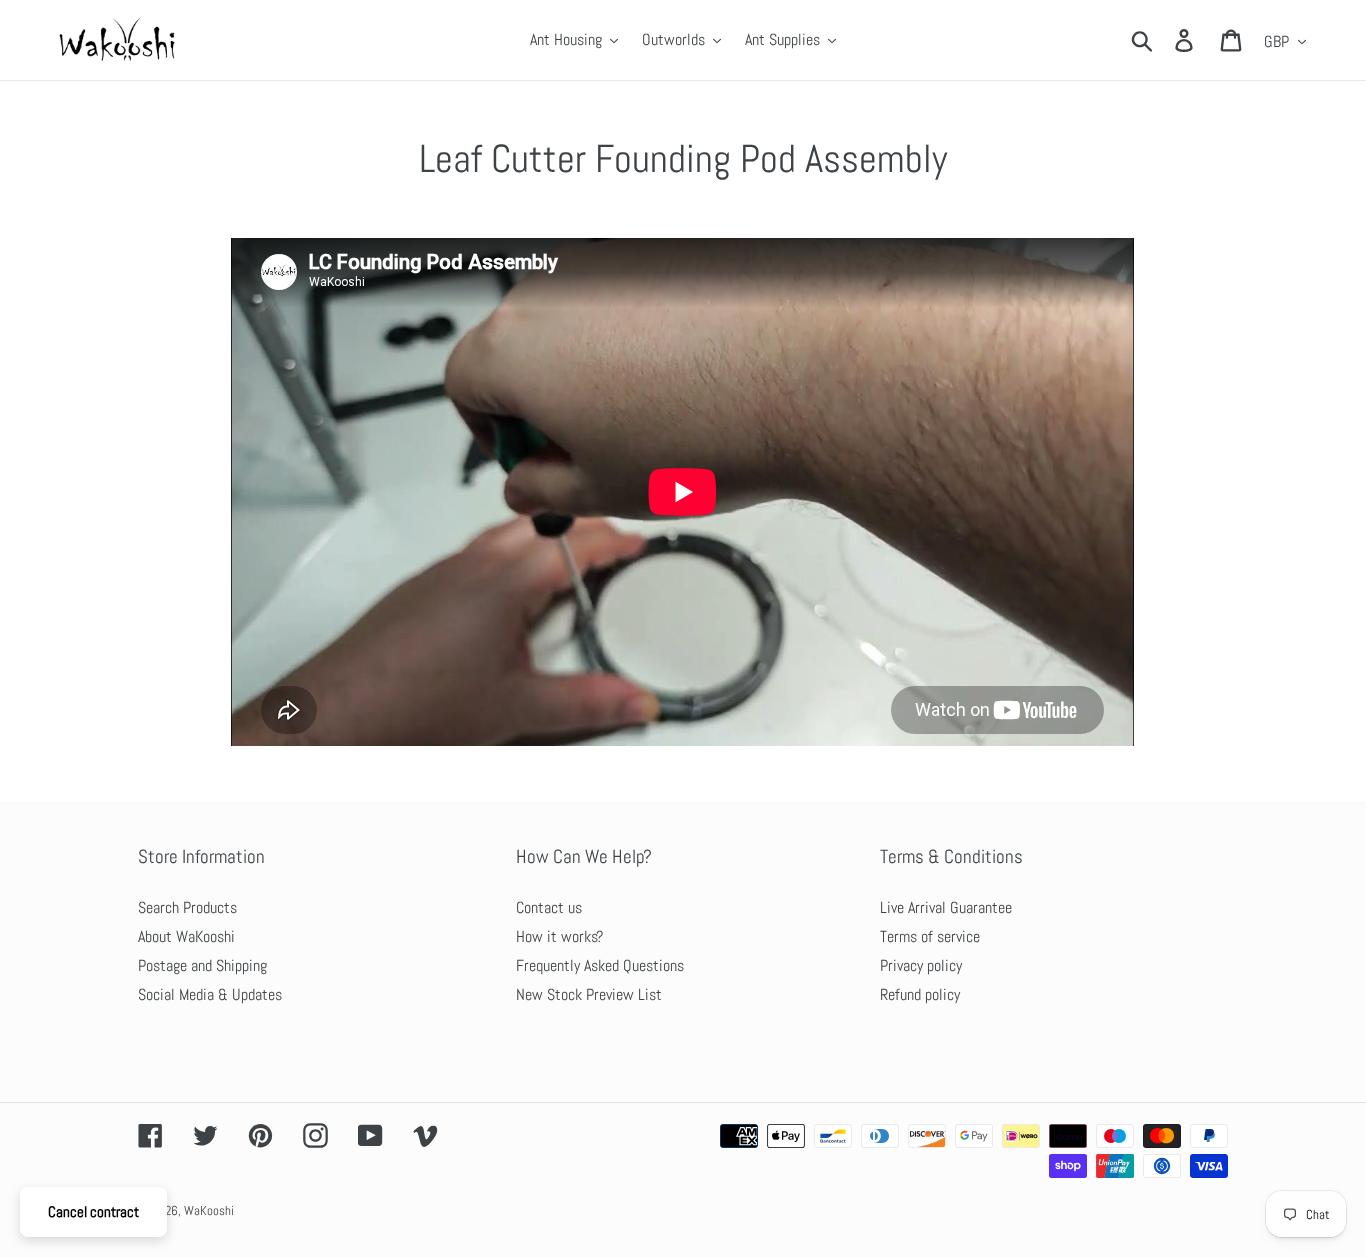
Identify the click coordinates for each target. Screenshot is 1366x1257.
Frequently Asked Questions (600, 965)
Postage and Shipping (202, 965)
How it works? (559, 936)
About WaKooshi (186, 936)
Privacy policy (921, 965)
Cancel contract (93, 1211)
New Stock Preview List (589, 994)
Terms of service (930, 936)
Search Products (187, 907)
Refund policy (920, 994)
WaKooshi (209, 1210)
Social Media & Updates (210, 994)
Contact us (549, 907)
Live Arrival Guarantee (946, 907)
